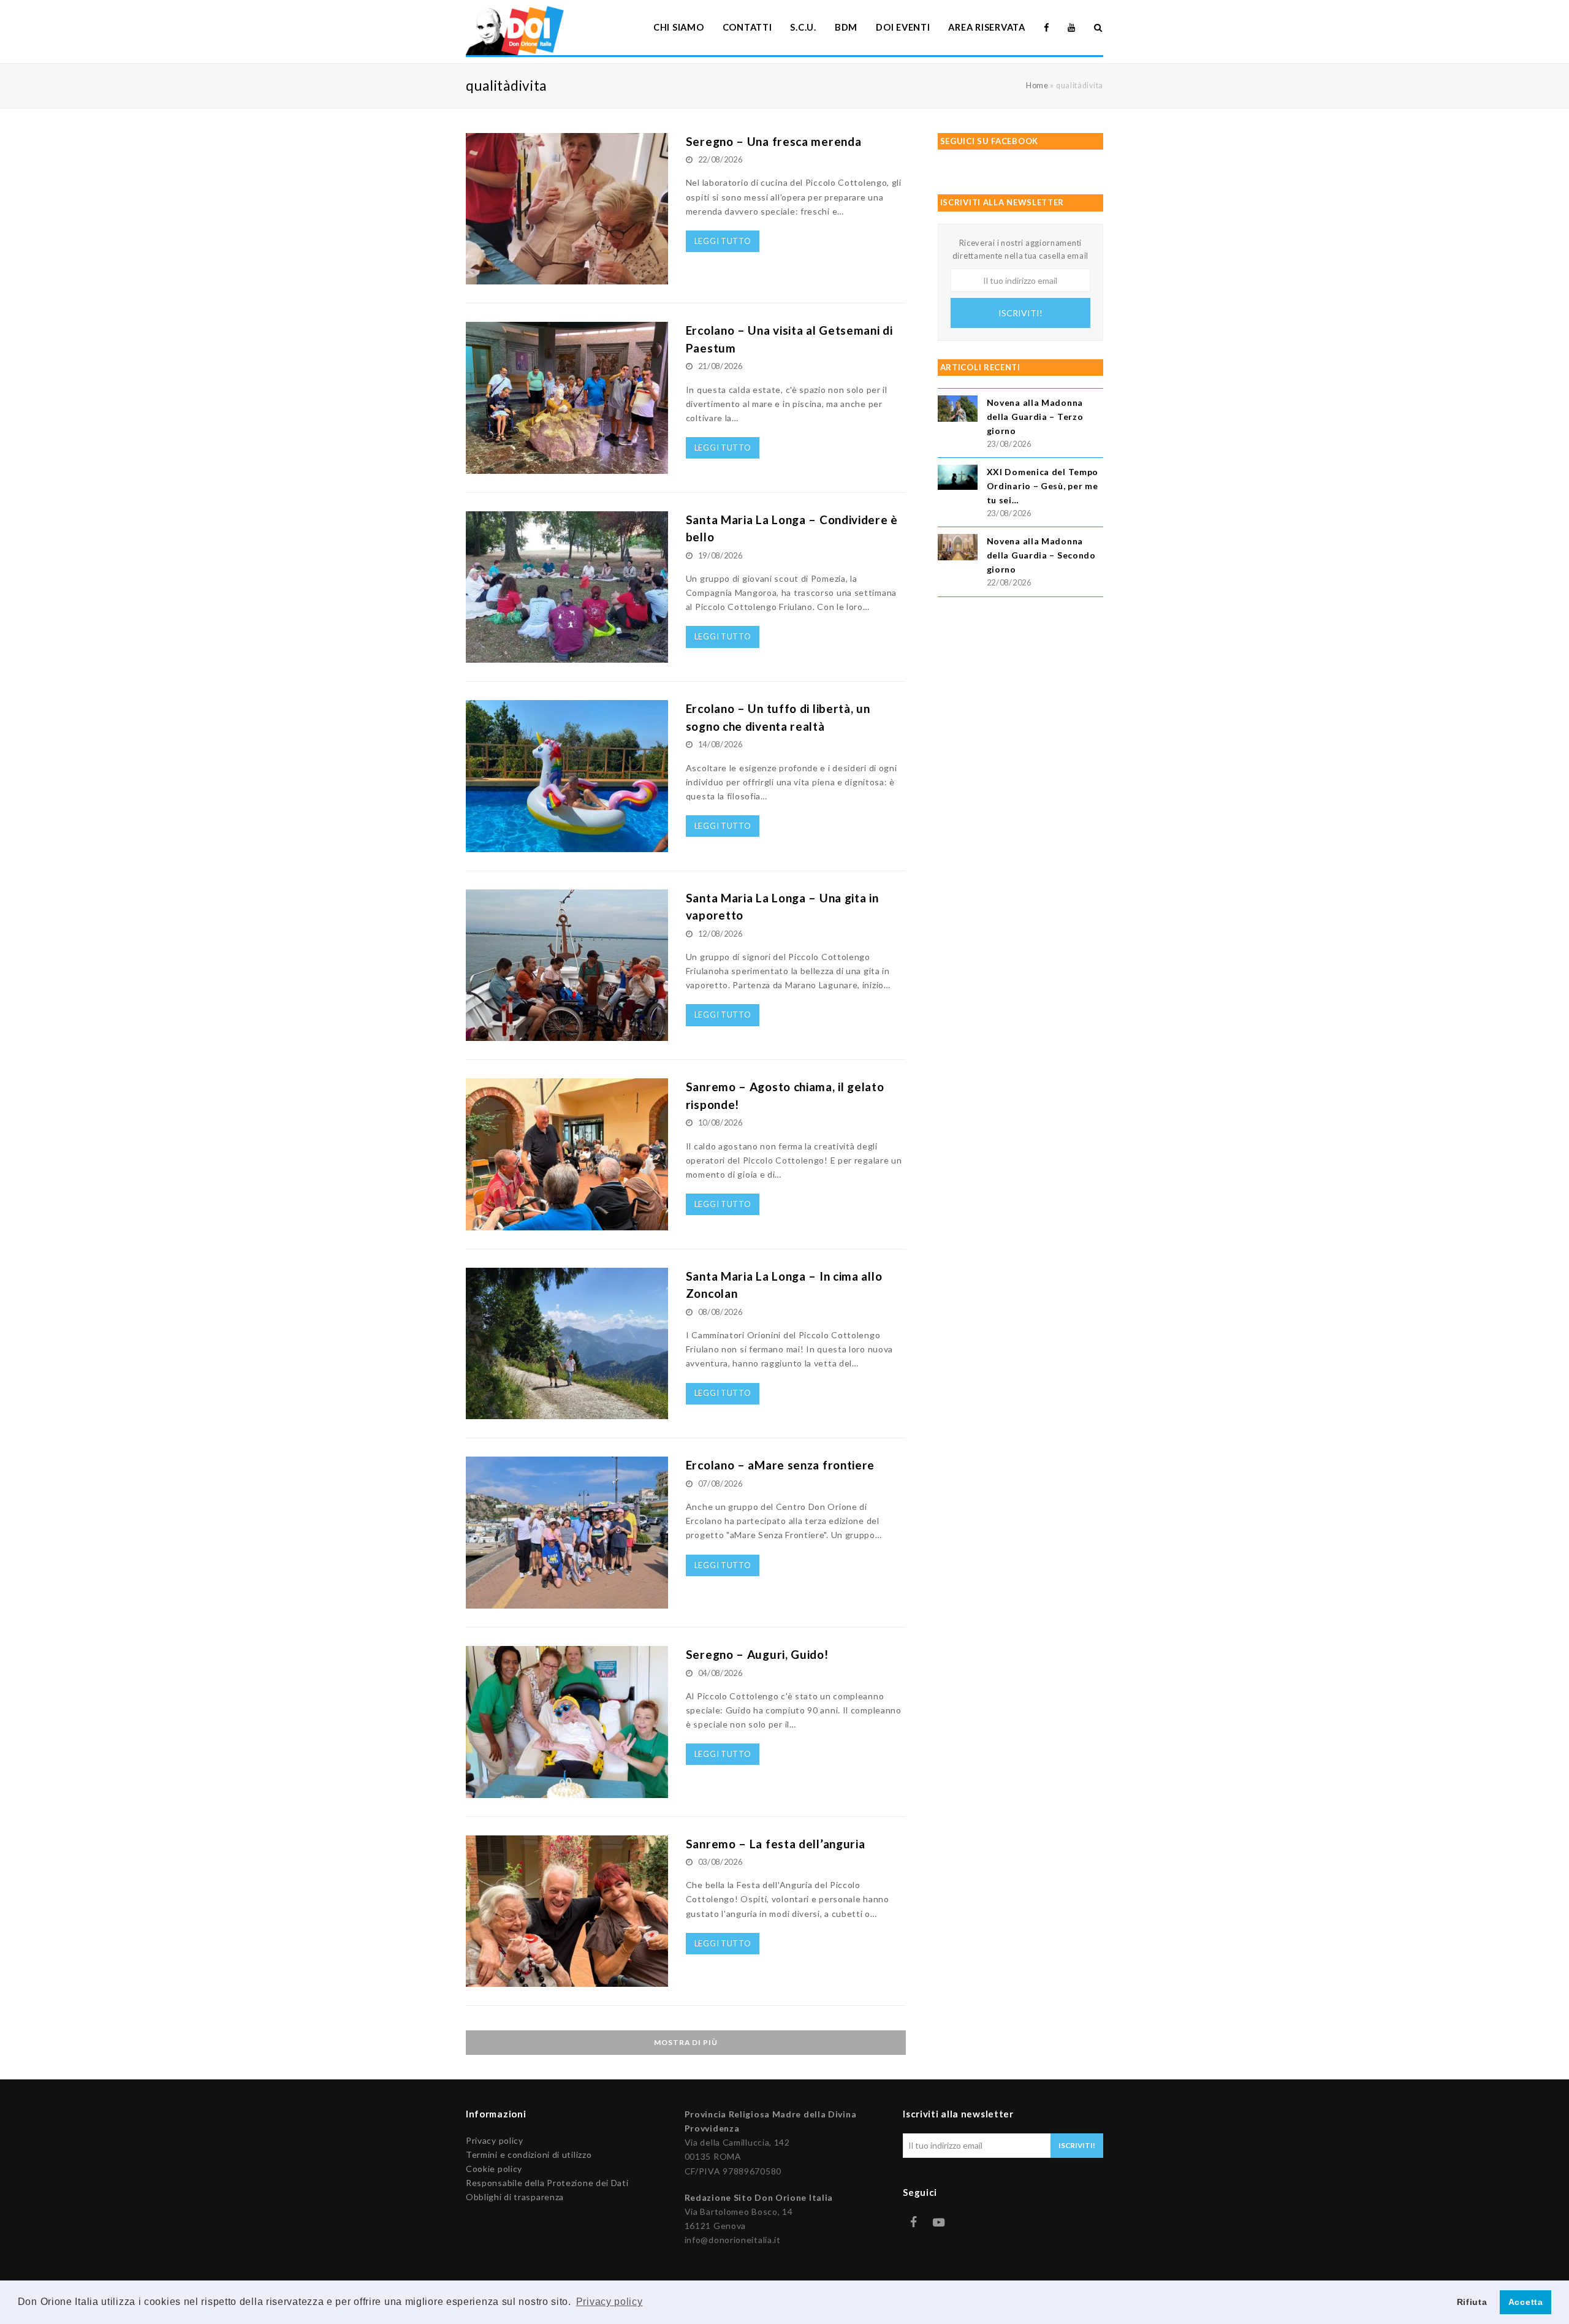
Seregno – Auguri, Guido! (757, 1654)
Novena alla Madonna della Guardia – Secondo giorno (1041, 555)
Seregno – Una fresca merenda (774, 141)
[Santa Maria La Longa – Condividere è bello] (567, 656)
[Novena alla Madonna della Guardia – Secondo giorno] (958, 549)
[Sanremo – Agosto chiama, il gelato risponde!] (567, 1223)
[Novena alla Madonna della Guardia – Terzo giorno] (958, 410)
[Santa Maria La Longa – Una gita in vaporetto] (567, 1034)
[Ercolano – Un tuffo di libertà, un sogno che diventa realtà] (567, 845)
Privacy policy (495, 2140)
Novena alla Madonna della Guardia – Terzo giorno (1035, 417)
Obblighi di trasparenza (515, 2197)
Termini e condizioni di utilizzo (529, 2154)
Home (1037, 86)
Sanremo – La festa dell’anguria (776, 1844)
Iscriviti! (1020, 313)
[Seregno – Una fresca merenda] (567, 277)
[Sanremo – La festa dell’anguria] (567, 1980)
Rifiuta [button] (1472, 2302)
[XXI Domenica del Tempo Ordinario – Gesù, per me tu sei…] (958, 479)
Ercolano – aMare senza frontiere (780, 1465)
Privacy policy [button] (610, 2302)
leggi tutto (723, 241)
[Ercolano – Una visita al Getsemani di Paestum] (567, 467)
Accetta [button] (1526, 2302)
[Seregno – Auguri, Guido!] (567, 1790)
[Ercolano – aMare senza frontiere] (567, 1602)
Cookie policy (494, 2169)
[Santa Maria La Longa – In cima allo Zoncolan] (567, 1412)
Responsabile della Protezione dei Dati (547, 2183)
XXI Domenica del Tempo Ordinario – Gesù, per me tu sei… (1043, 486)
